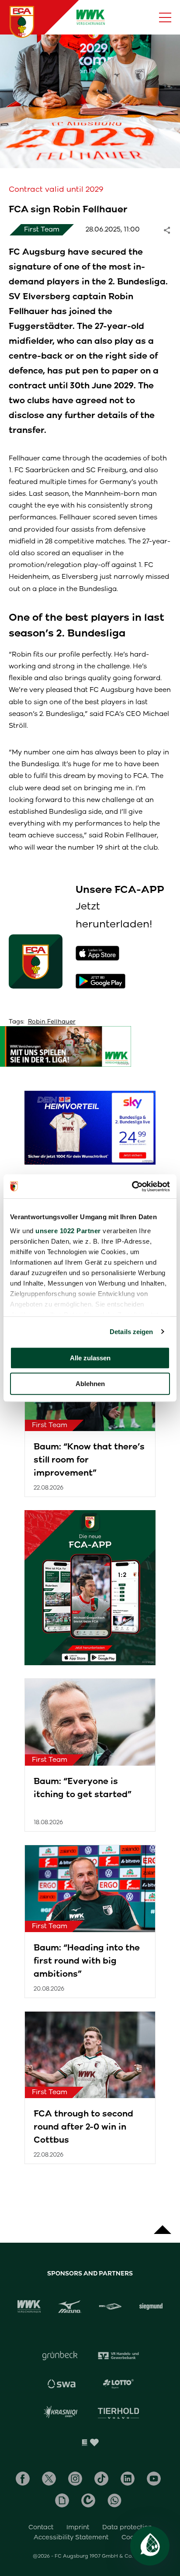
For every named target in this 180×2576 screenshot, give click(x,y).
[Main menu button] (165, 17)
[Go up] (163, 2225)
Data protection (127, 2527)
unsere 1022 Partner (68, 1231)
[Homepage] (22, 22)
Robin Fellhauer (52, 1022)
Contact (41, 2527)
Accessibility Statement (71, 2537)
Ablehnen (90, 1384)
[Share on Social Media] (171, 230)
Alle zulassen (90, 1358)
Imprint (78, 2527)
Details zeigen (131, 1332)
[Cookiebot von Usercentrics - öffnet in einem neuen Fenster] (132, 1186)
